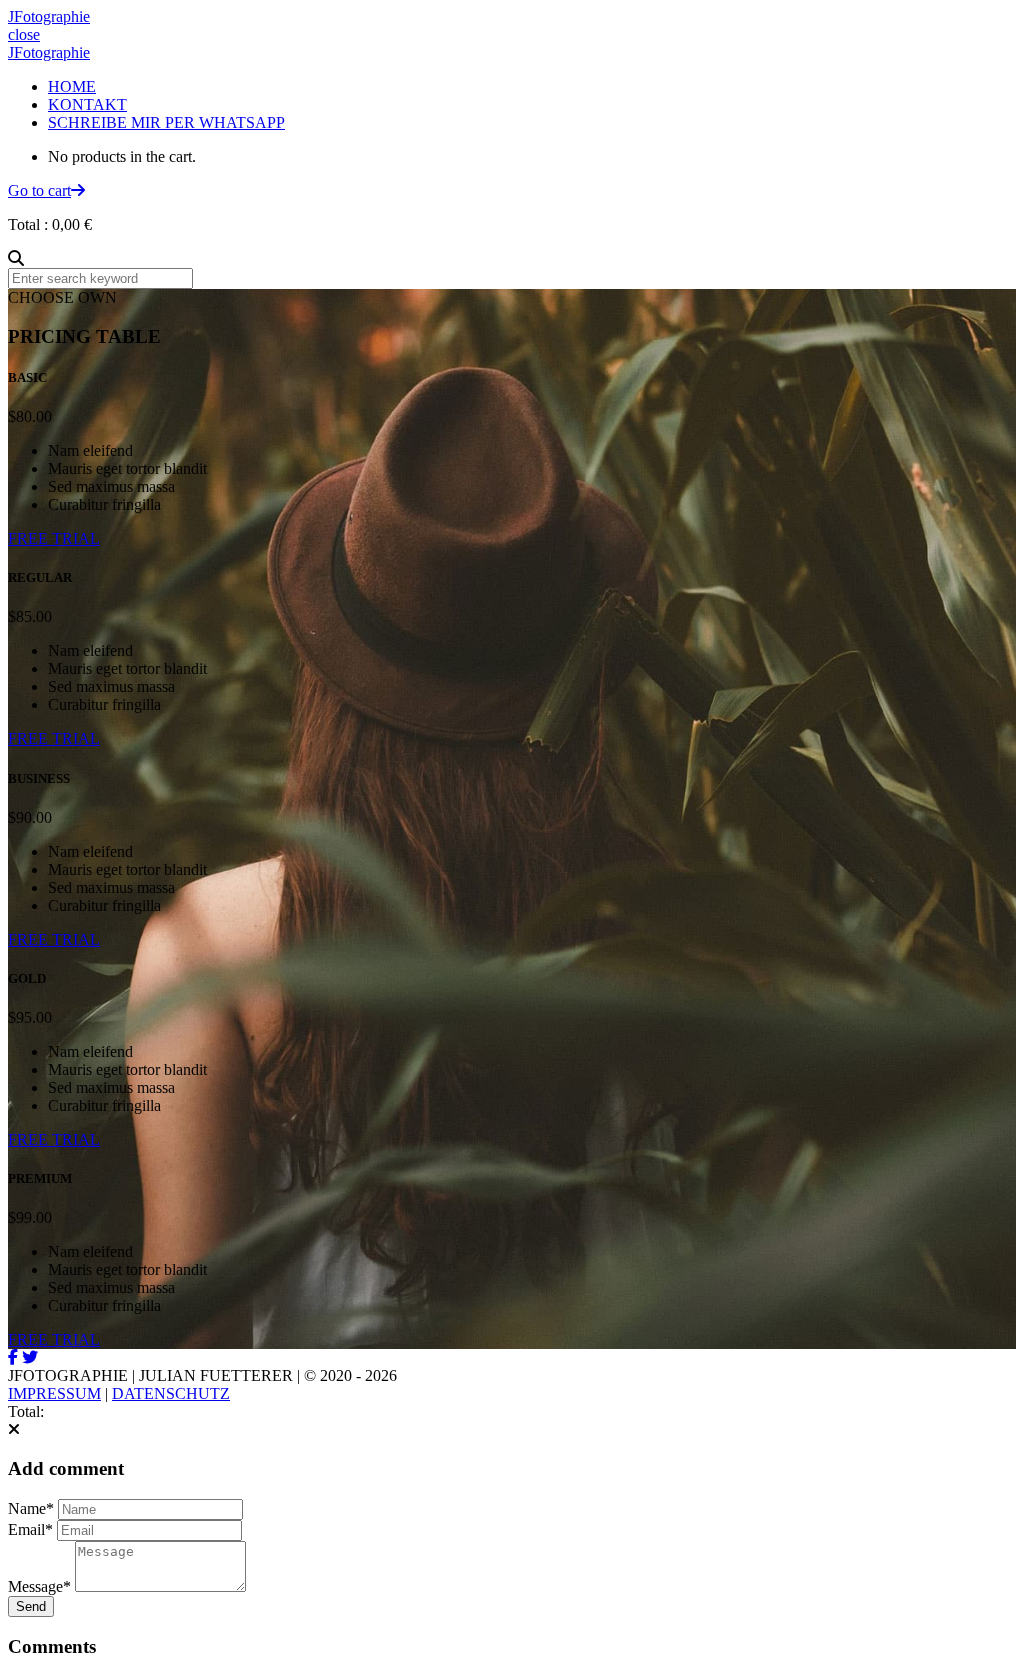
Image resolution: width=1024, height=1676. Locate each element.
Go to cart (39, 190)
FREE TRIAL (54, 538)
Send (31, 1606)
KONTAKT (87, 104)
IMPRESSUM (54, 1393)
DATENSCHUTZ (171, 1393)
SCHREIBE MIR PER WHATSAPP (166, 122)
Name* (31, 1508)
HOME (72, 86)
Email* (30, 1529)
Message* (39, 1586)
